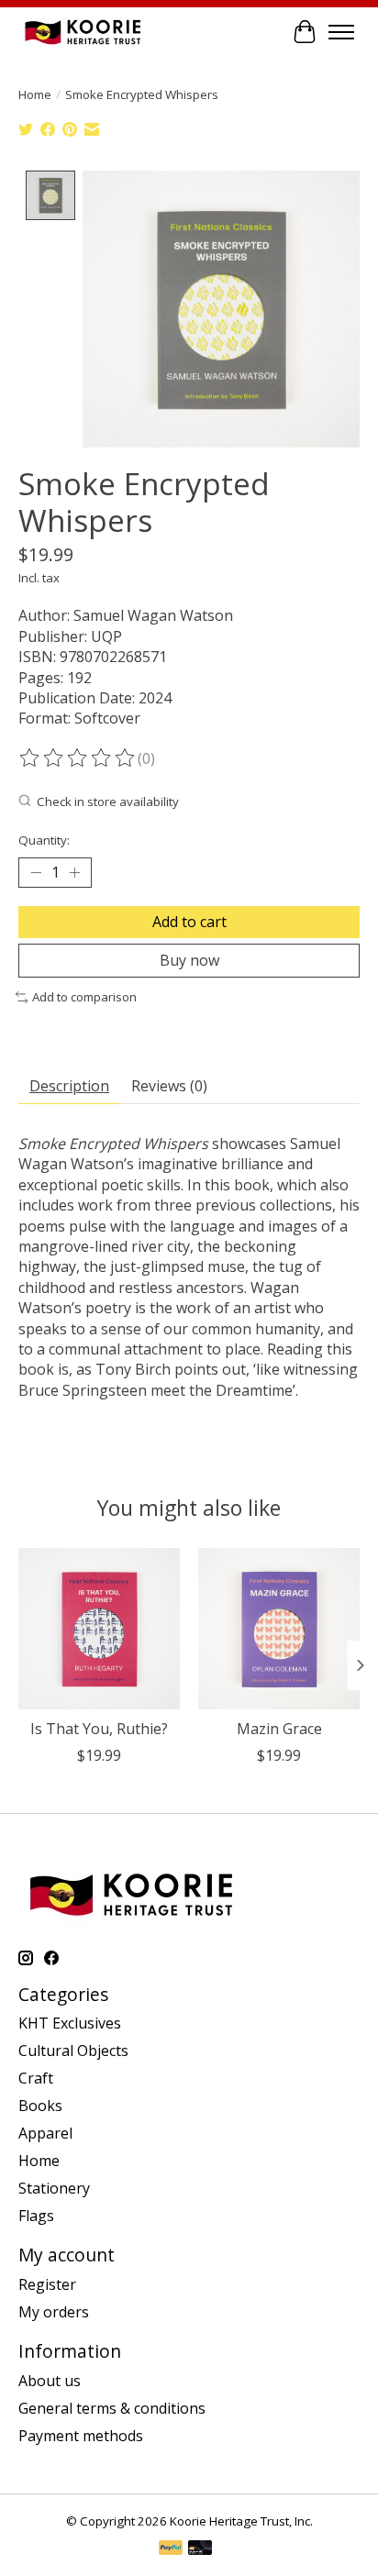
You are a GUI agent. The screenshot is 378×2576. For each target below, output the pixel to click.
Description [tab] (69, 1086)
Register (47, 2284)
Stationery (54, 2188)
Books (40, 2106)
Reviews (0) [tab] (169, 1086)
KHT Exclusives (70, 2023)
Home (35, 94)
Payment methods (81, 2436)
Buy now (189, 960)
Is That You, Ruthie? (99, 1729)
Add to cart (189, 922)
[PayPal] (171, 2549)
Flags (36, 2216)
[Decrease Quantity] (36, 873)
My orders (54, 2312)
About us (50, 2381)
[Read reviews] (78, 758)
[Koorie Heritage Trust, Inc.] (83, 32)
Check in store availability (108, 802)
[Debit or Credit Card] (200, 2549)
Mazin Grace (279, 1729)
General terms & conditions (112, 2408)
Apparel (45, 2133)
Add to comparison (84, 997)
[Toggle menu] (341, 32)
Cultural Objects (73, 2051)
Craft (36, 2078)
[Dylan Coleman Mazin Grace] (279, 1629)
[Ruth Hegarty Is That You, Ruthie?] (99, 1629)
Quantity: (44, 840)
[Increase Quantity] (74, 873)
